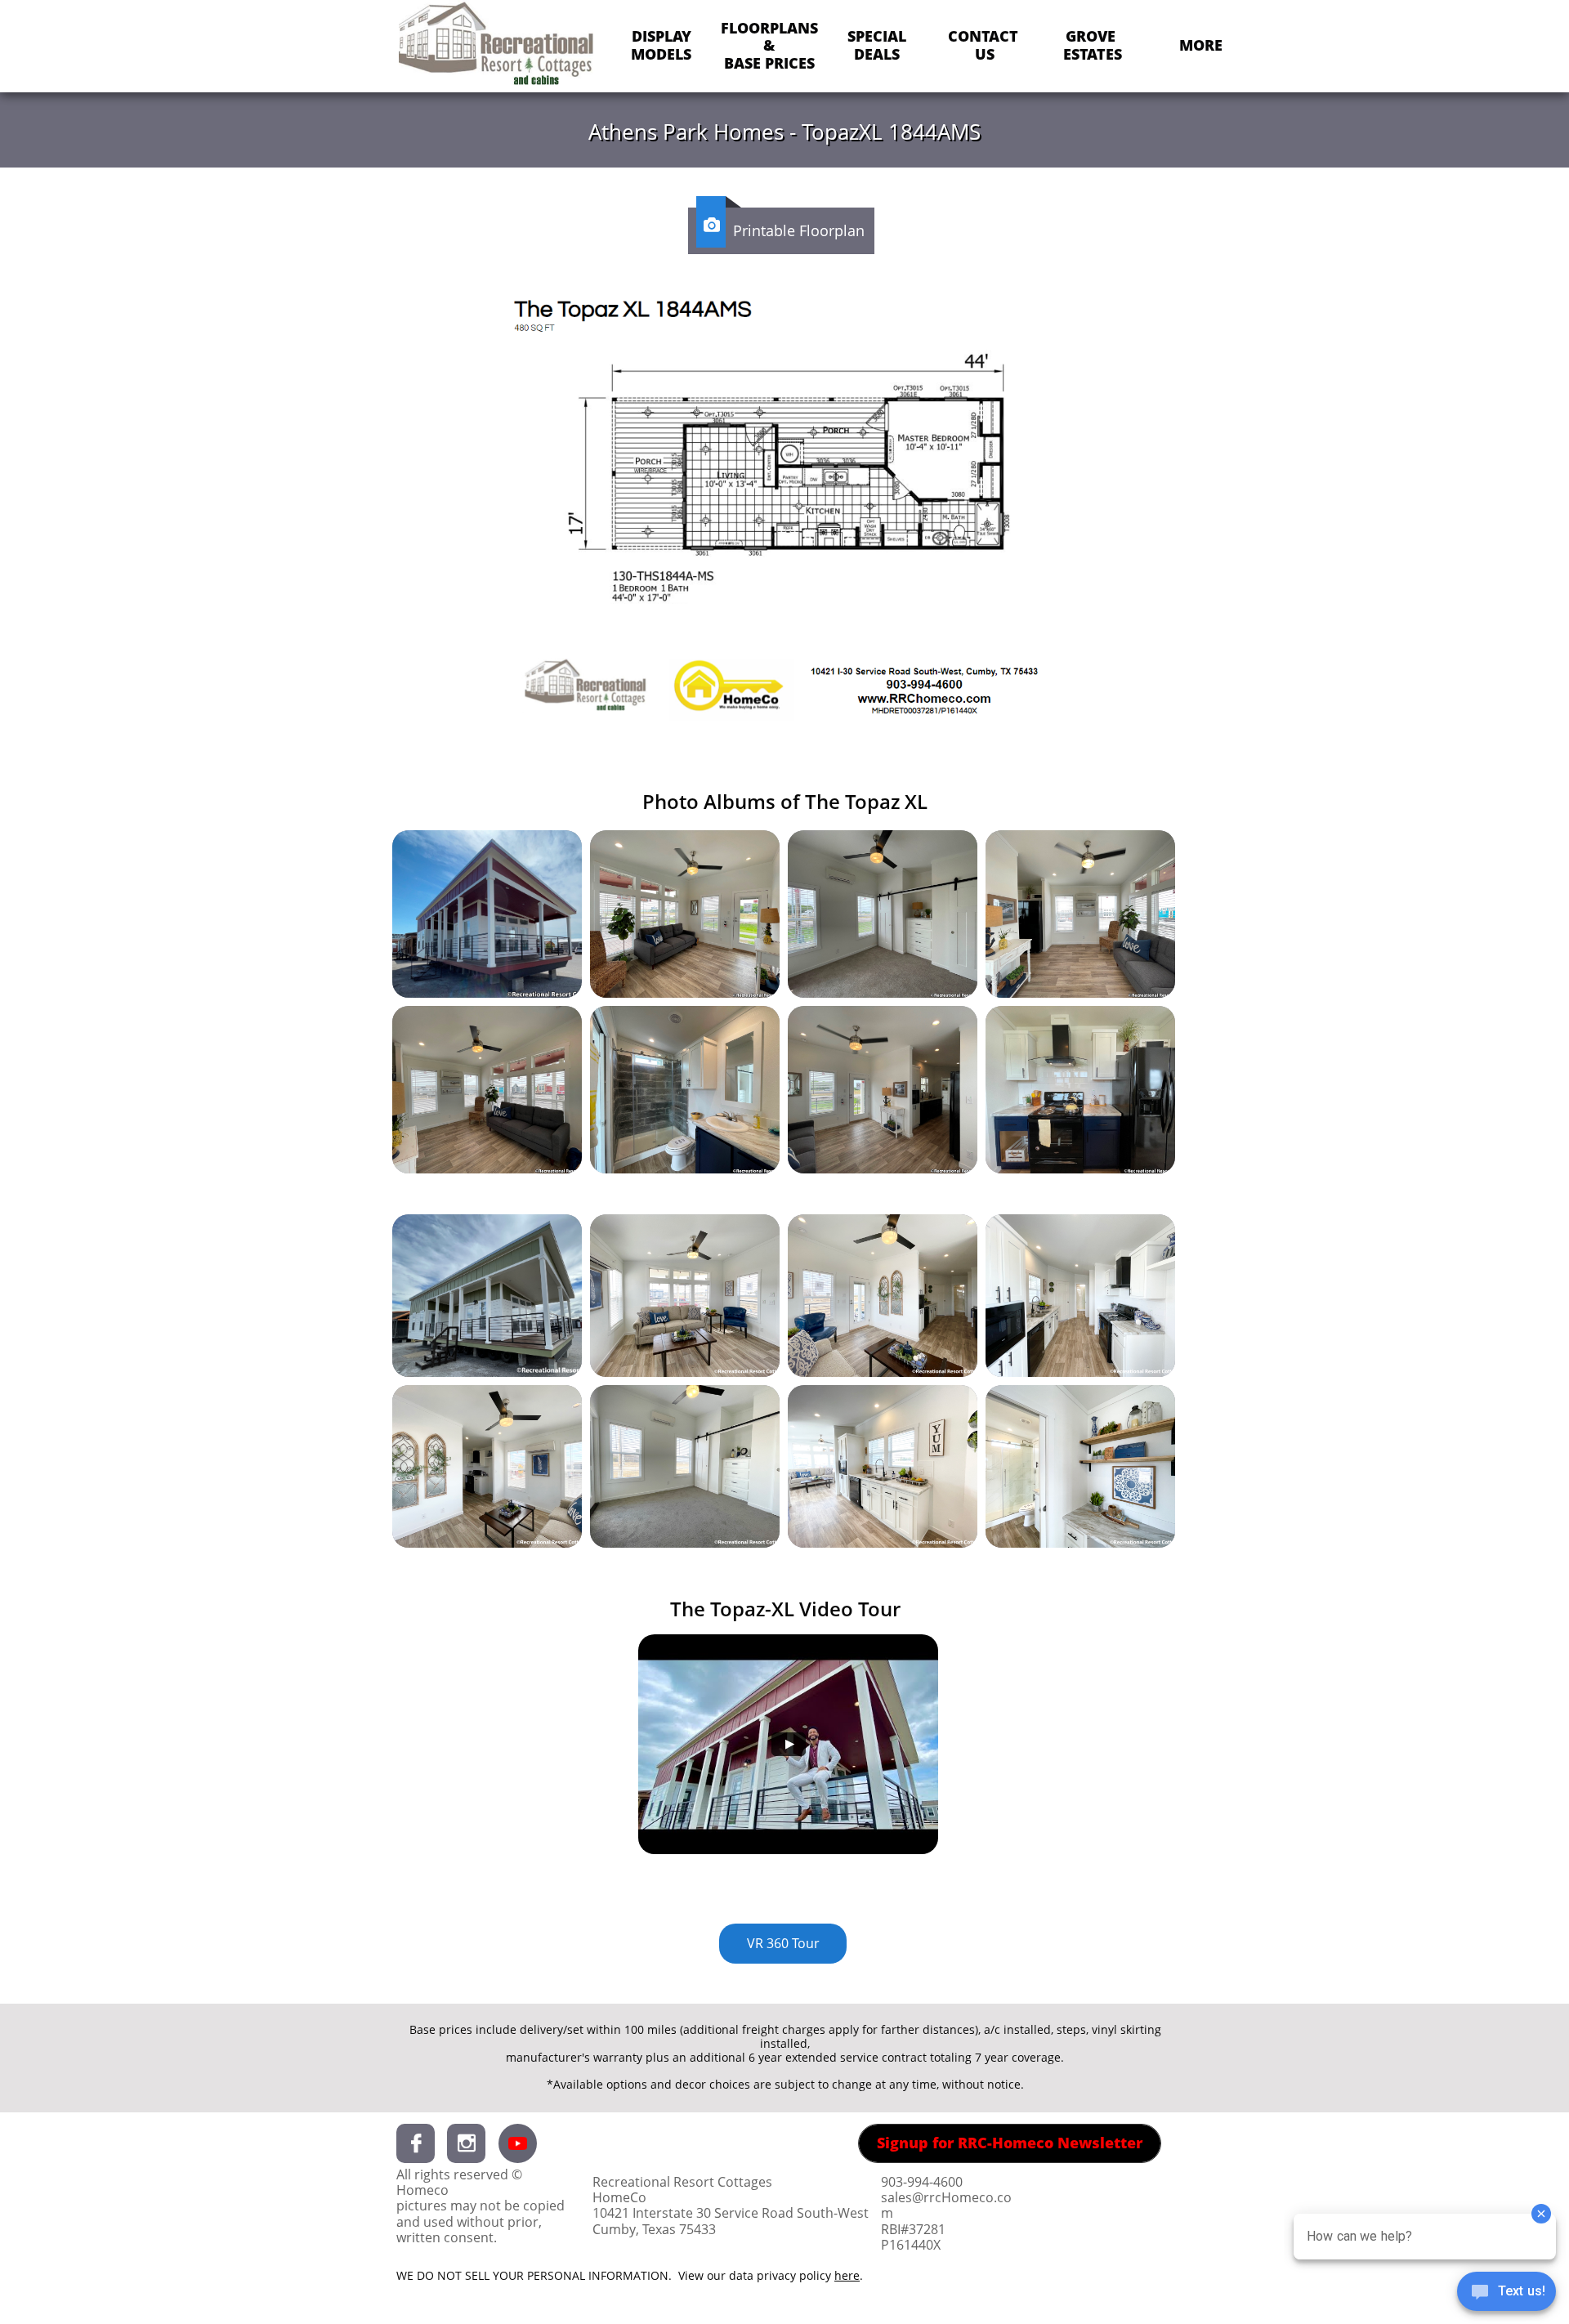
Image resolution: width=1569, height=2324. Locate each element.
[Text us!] (1506, 2293)
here (847, 2275)
